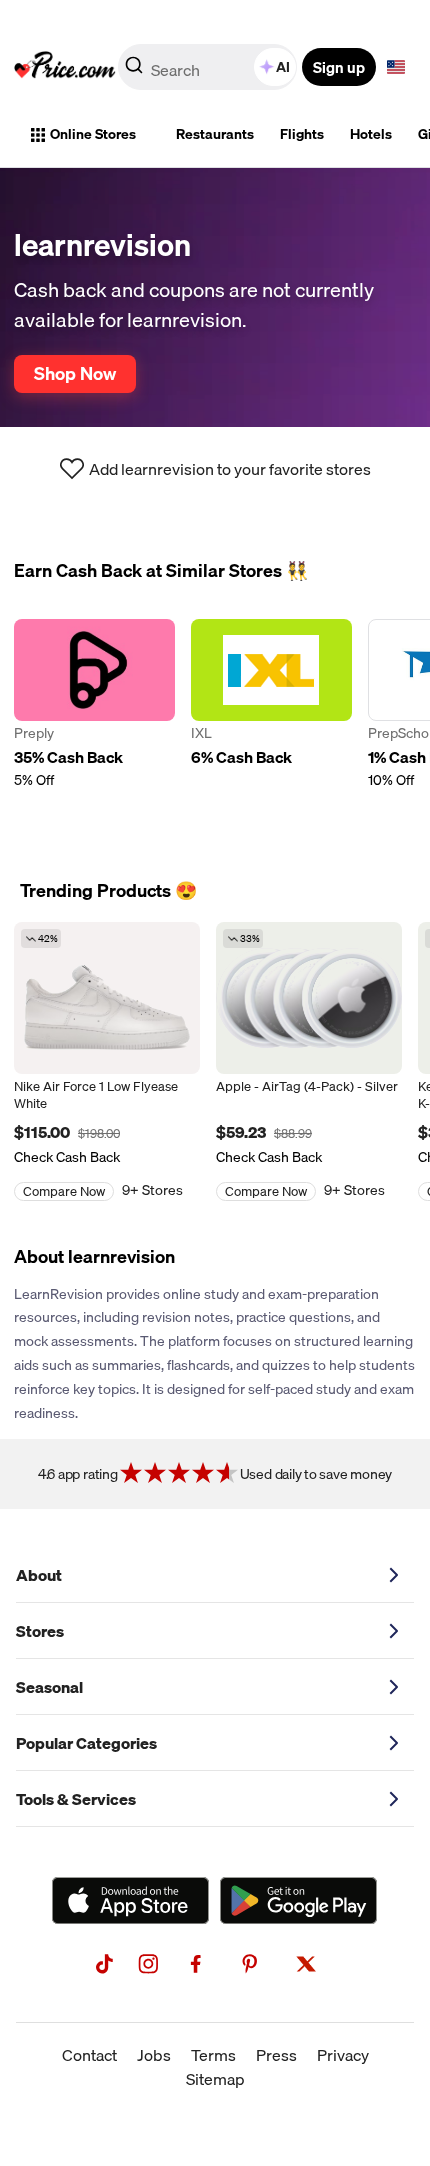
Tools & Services (76, 1799)
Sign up (339, 67)
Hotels (371, 134)
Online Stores (93, 134)
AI (283, 67)
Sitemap (215, 2079)
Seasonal (49, 1687)
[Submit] (134, 71)
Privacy (343, 2055)
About (39, 1575)
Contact (89, 2055)
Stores (40, 1631)
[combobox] (209, 67)
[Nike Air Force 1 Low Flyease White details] (107, 998)
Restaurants (215, 134)
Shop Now (75, 373)
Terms (213, 2055)
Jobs (154, 2055)
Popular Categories (86, 1743)
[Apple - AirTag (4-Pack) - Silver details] (309, 998)
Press (276, 2055)
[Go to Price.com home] (65, 67)
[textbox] (396, 67)
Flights (302, 134)
